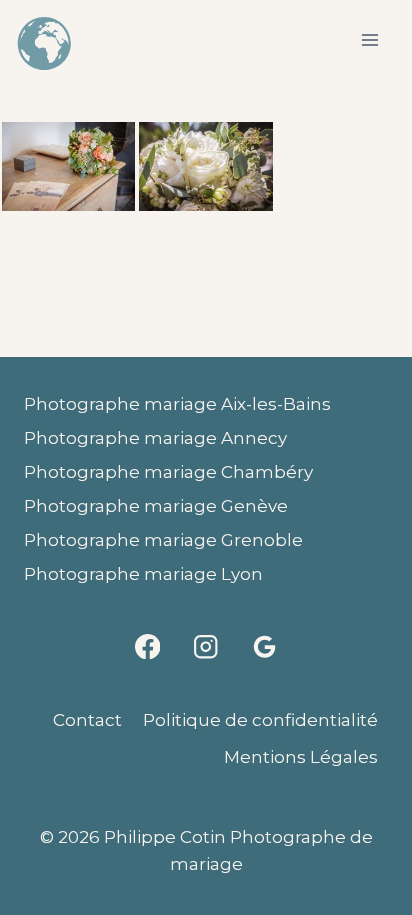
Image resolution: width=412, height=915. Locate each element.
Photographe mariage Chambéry (168, 472)
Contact (87, 720)
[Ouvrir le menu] (369, 39)
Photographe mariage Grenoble (163, 540)
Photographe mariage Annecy (155, 438)
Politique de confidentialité (260, 720)
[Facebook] (147, 646)
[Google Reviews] (264, 646)
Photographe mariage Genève (156, 506)
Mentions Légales (301, 757)
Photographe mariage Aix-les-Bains (177, 404)
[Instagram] (206, 646)
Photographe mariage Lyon (143, 574)
